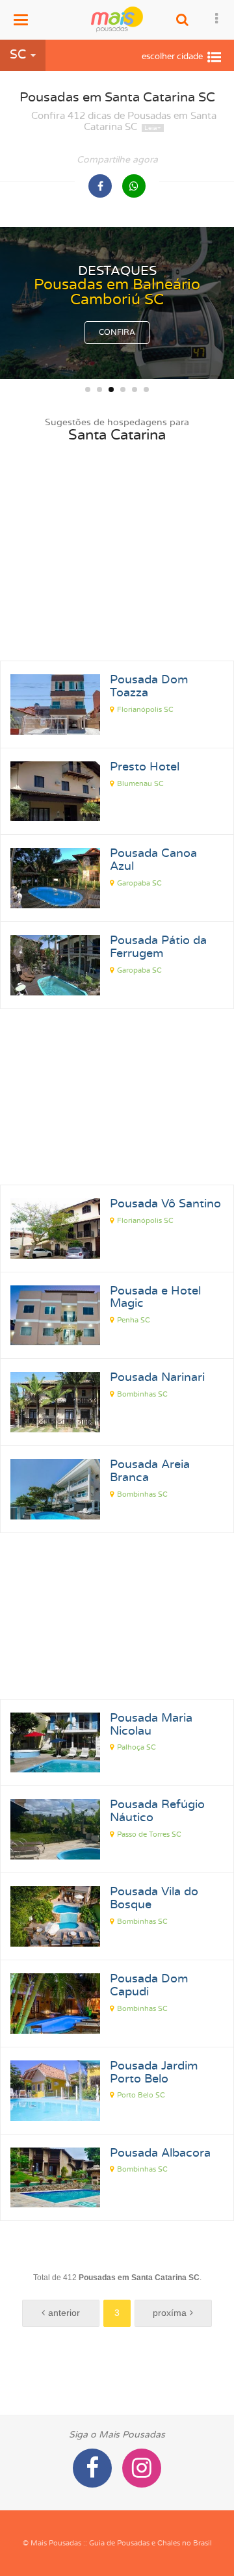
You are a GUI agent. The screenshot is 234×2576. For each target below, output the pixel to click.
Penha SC (134, 1320)
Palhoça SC (136, 1747)
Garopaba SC (139, 883)
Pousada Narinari (157, 1378)
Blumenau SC (140, 784)
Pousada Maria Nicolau (151, 1725)
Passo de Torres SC (149, 1834)
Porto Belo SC (141, 2095)
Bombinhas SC (142, 1394)
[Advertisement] (117, 570)
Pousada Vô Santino (165, 1204)
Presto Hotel (145, 767)
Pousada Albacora (160, 2153)
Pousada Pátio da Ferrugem (158, 947)
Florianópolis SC (145, 710)
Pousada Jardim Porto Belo (154, 2073)
